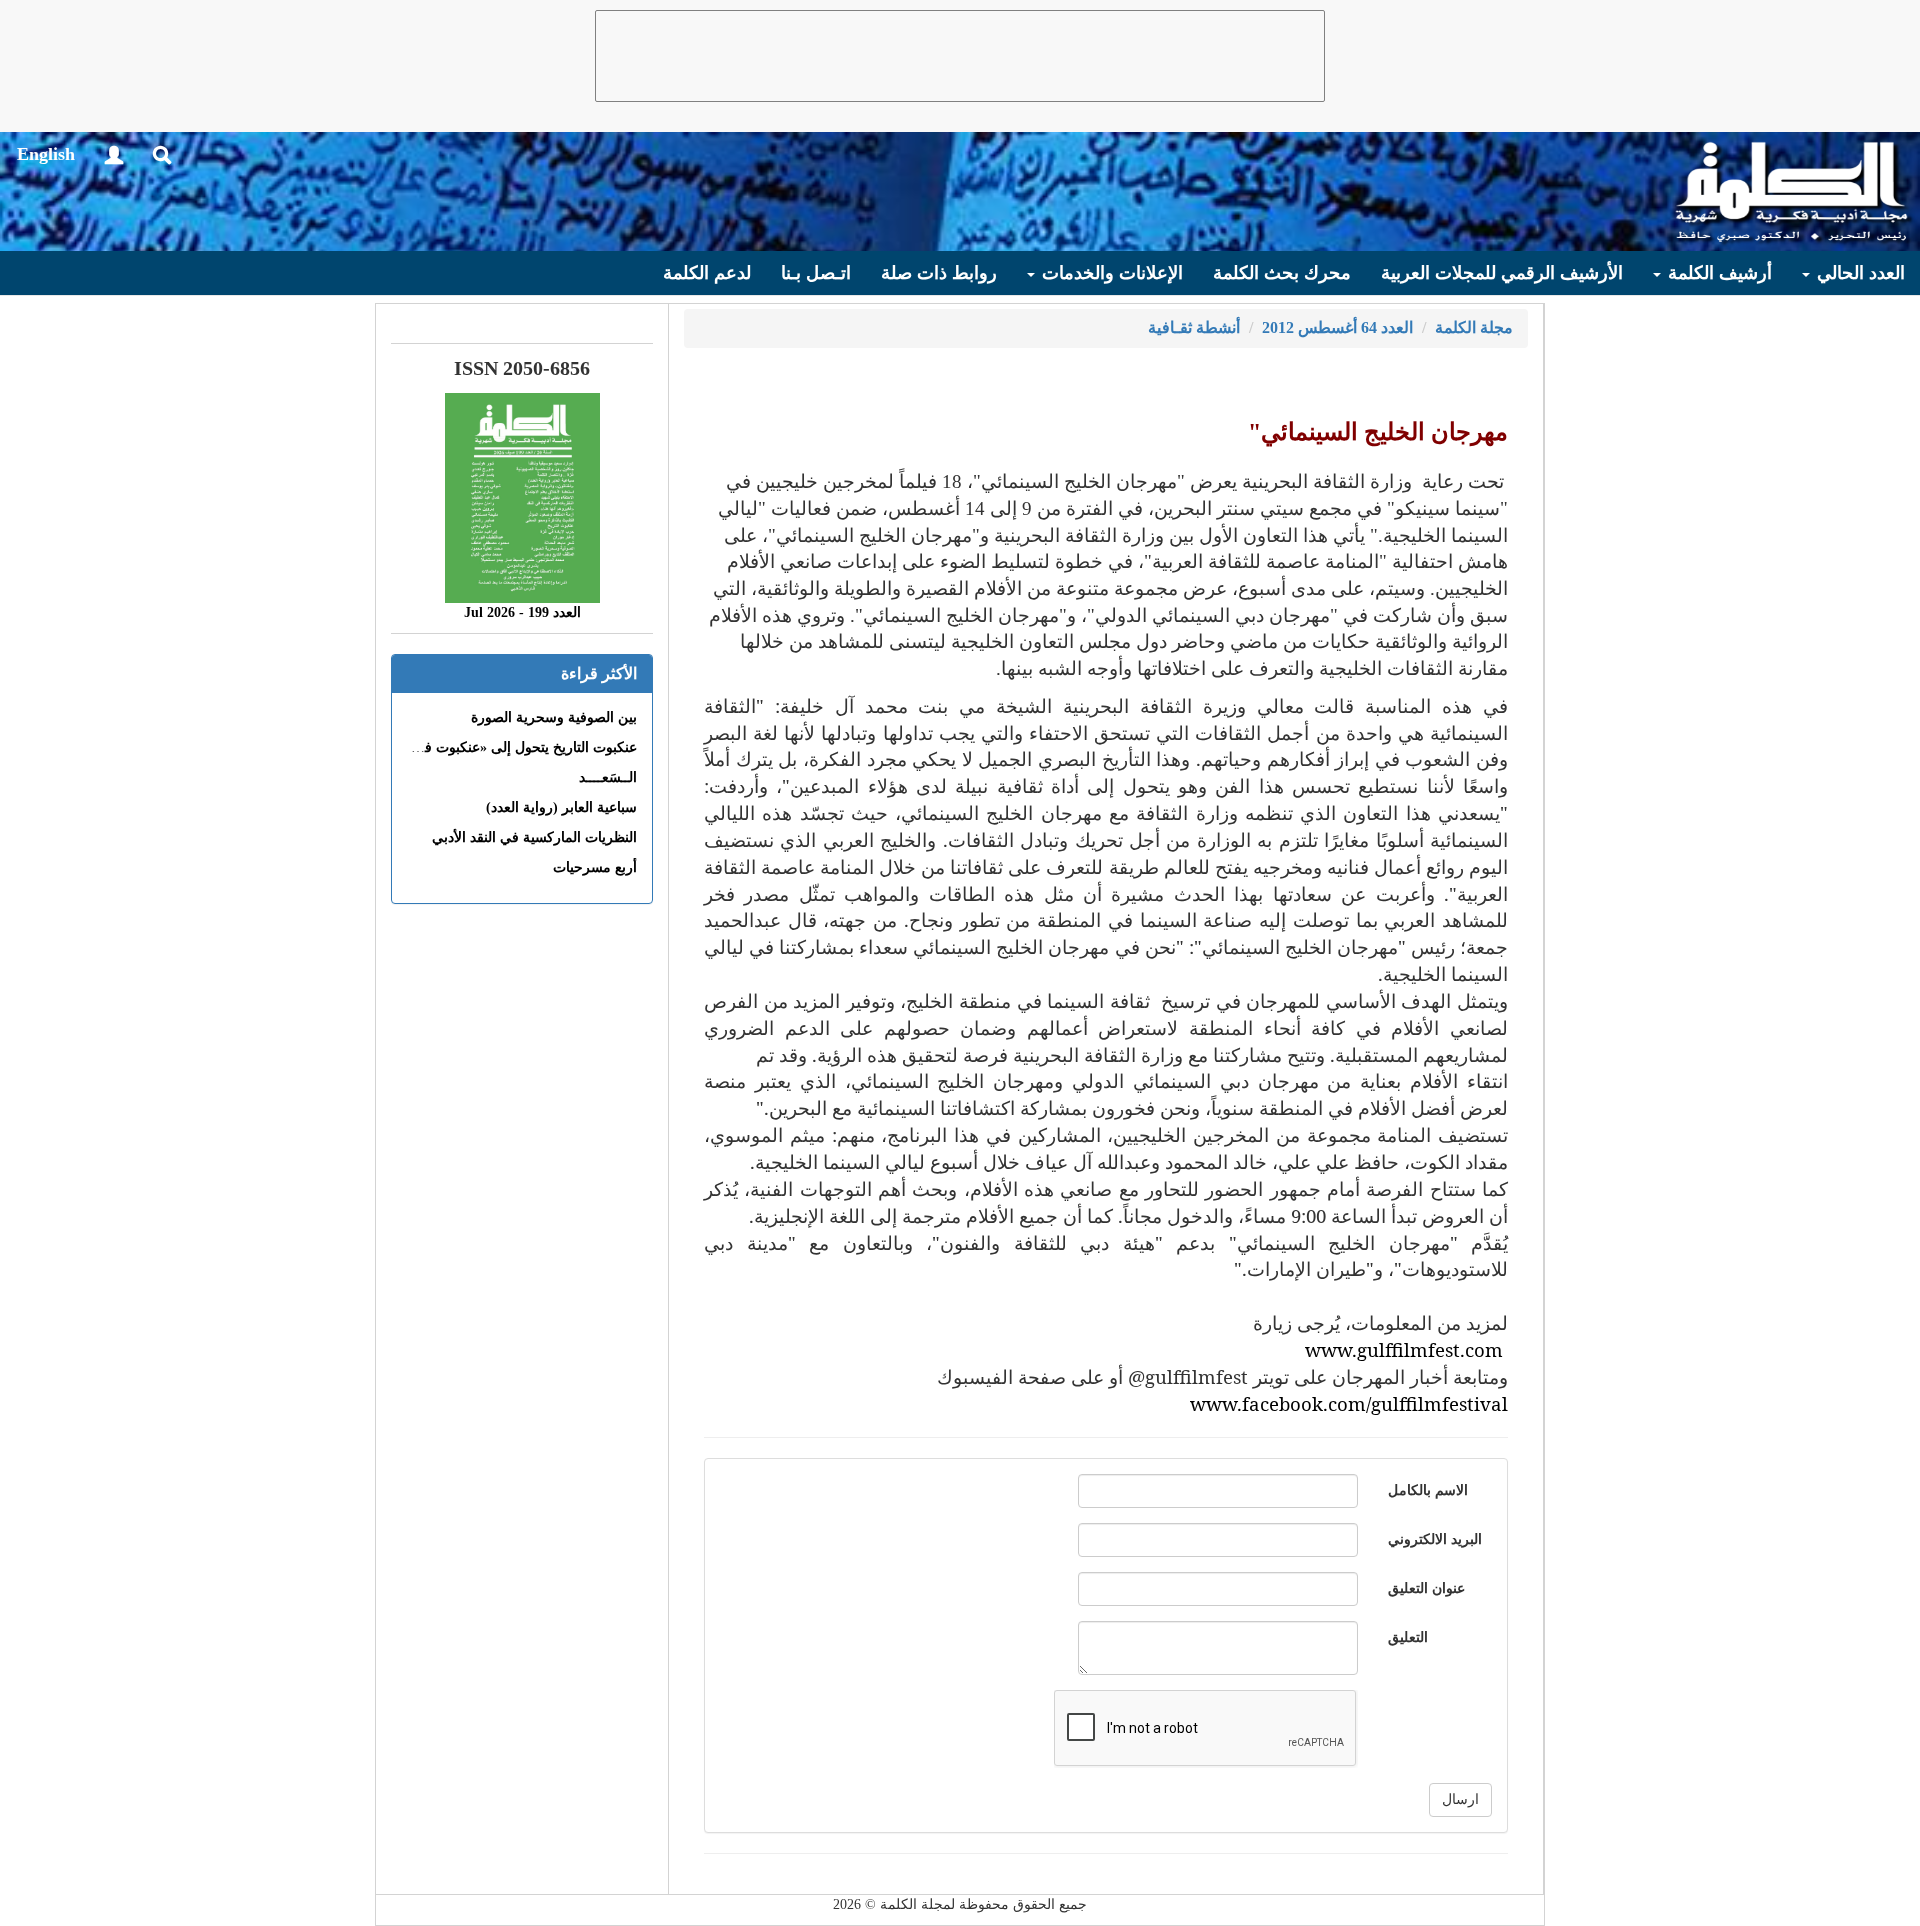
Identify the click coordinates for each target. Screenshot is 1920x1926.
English (46, 154)
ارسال (1460, 1799)
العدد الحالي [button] (1858, 273)
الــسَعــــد (608, 777)
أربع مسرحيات (595, 867)
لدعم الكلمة (707, 273)
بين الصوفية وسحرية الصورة (554, 717)
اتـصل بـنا (816, 273)
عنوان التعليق (1426, 1588)
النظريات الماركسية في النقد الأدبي (534, 837)
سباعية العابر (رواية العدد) (561, 807)
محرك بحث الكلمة (1282, 273)
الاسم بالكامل (1428, 1490)
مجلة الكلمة (1474, 327)
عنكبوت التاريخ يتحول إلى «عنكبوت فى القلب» (502, 747)
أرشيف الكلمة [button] (1717, 273)
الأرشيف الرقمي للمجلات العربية (1502, 273)
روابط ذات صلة (939, 273)
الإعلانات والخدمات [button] (1110, 273)
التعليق (1408, 1637)
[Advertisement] (960, 56)
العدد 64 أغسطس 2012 (1337, 327)
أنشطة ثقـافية (1194, 327)
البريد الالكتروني (1435, 1539)
